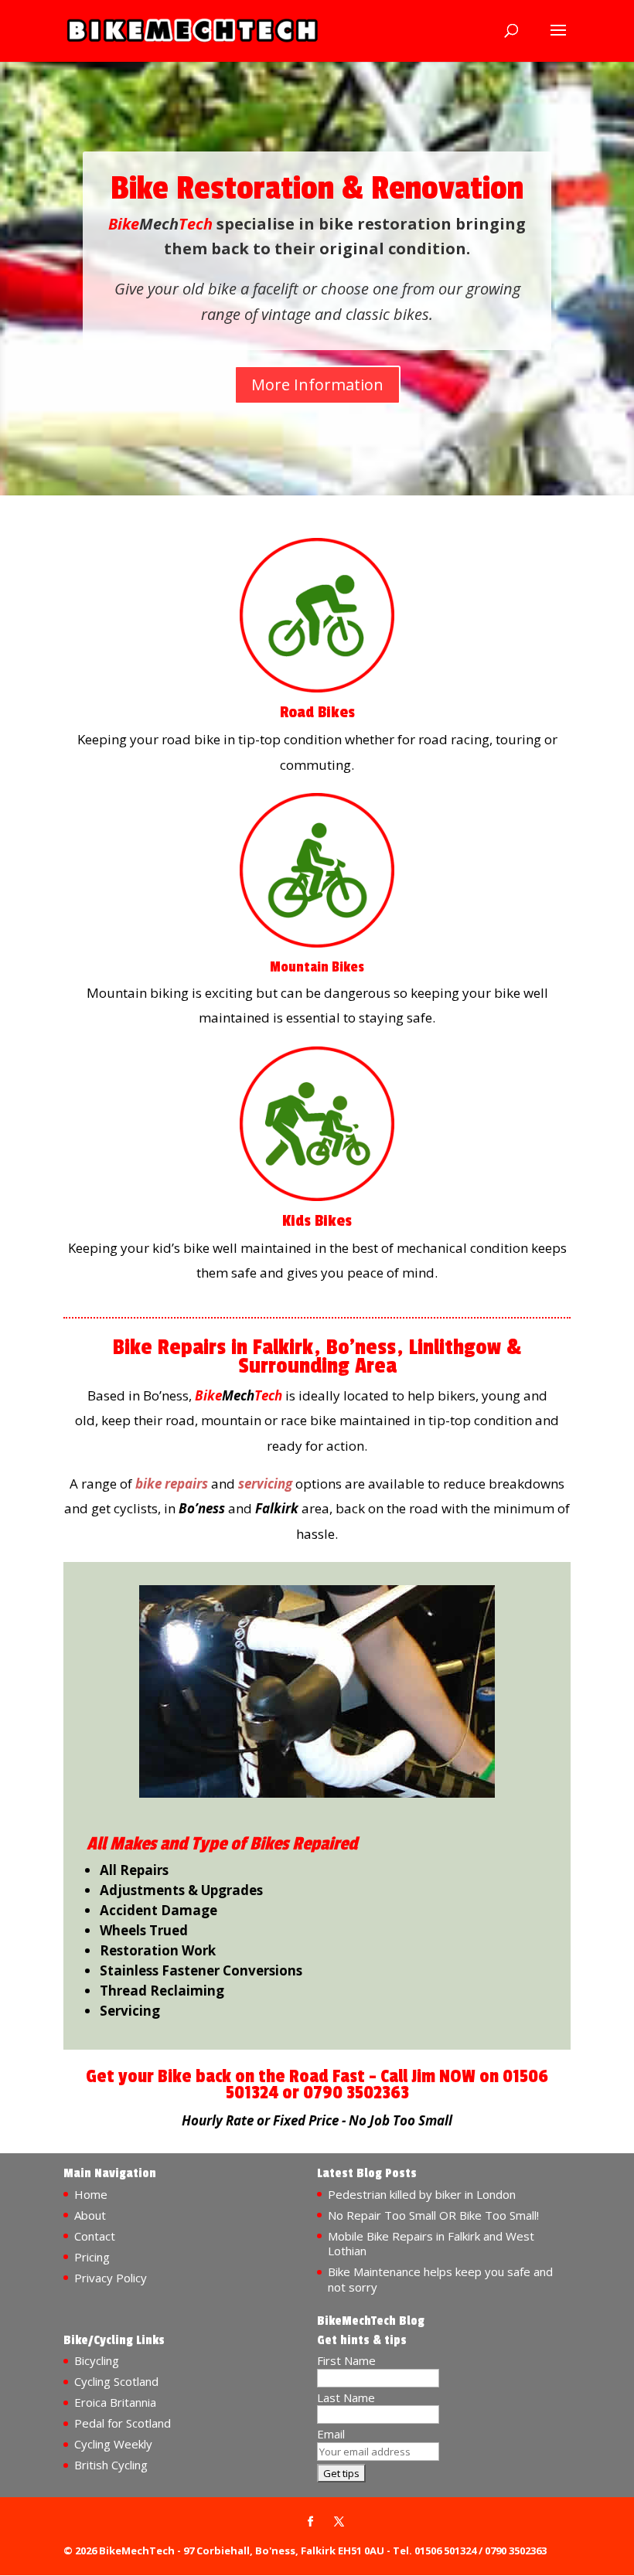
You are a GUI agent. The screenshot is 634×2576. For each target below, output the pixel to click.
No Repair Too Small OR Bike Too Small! (433, 2215)
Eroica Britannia (115, 2402)
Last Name (346, 2397)
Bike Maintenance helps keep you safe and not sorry (440, 2279)
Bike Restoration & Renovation (317, 189)
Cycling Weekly (113, 2444)
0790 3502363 (356, 2093)
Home (91, 2194)
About (90, 2215)
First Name (346, 2360)
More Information (317, 385)
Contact (95, 2236)
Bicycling (97, 2360)
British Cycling (111, 2465)
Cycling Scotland (116, 2381)
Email (331, 2434)
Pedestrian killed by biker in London (422, 2194)
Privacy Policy (111, 2278)
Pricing (92, 2257)
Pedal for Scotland (123, 2423)
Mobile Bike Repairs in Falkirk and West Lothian (431, 2244)
